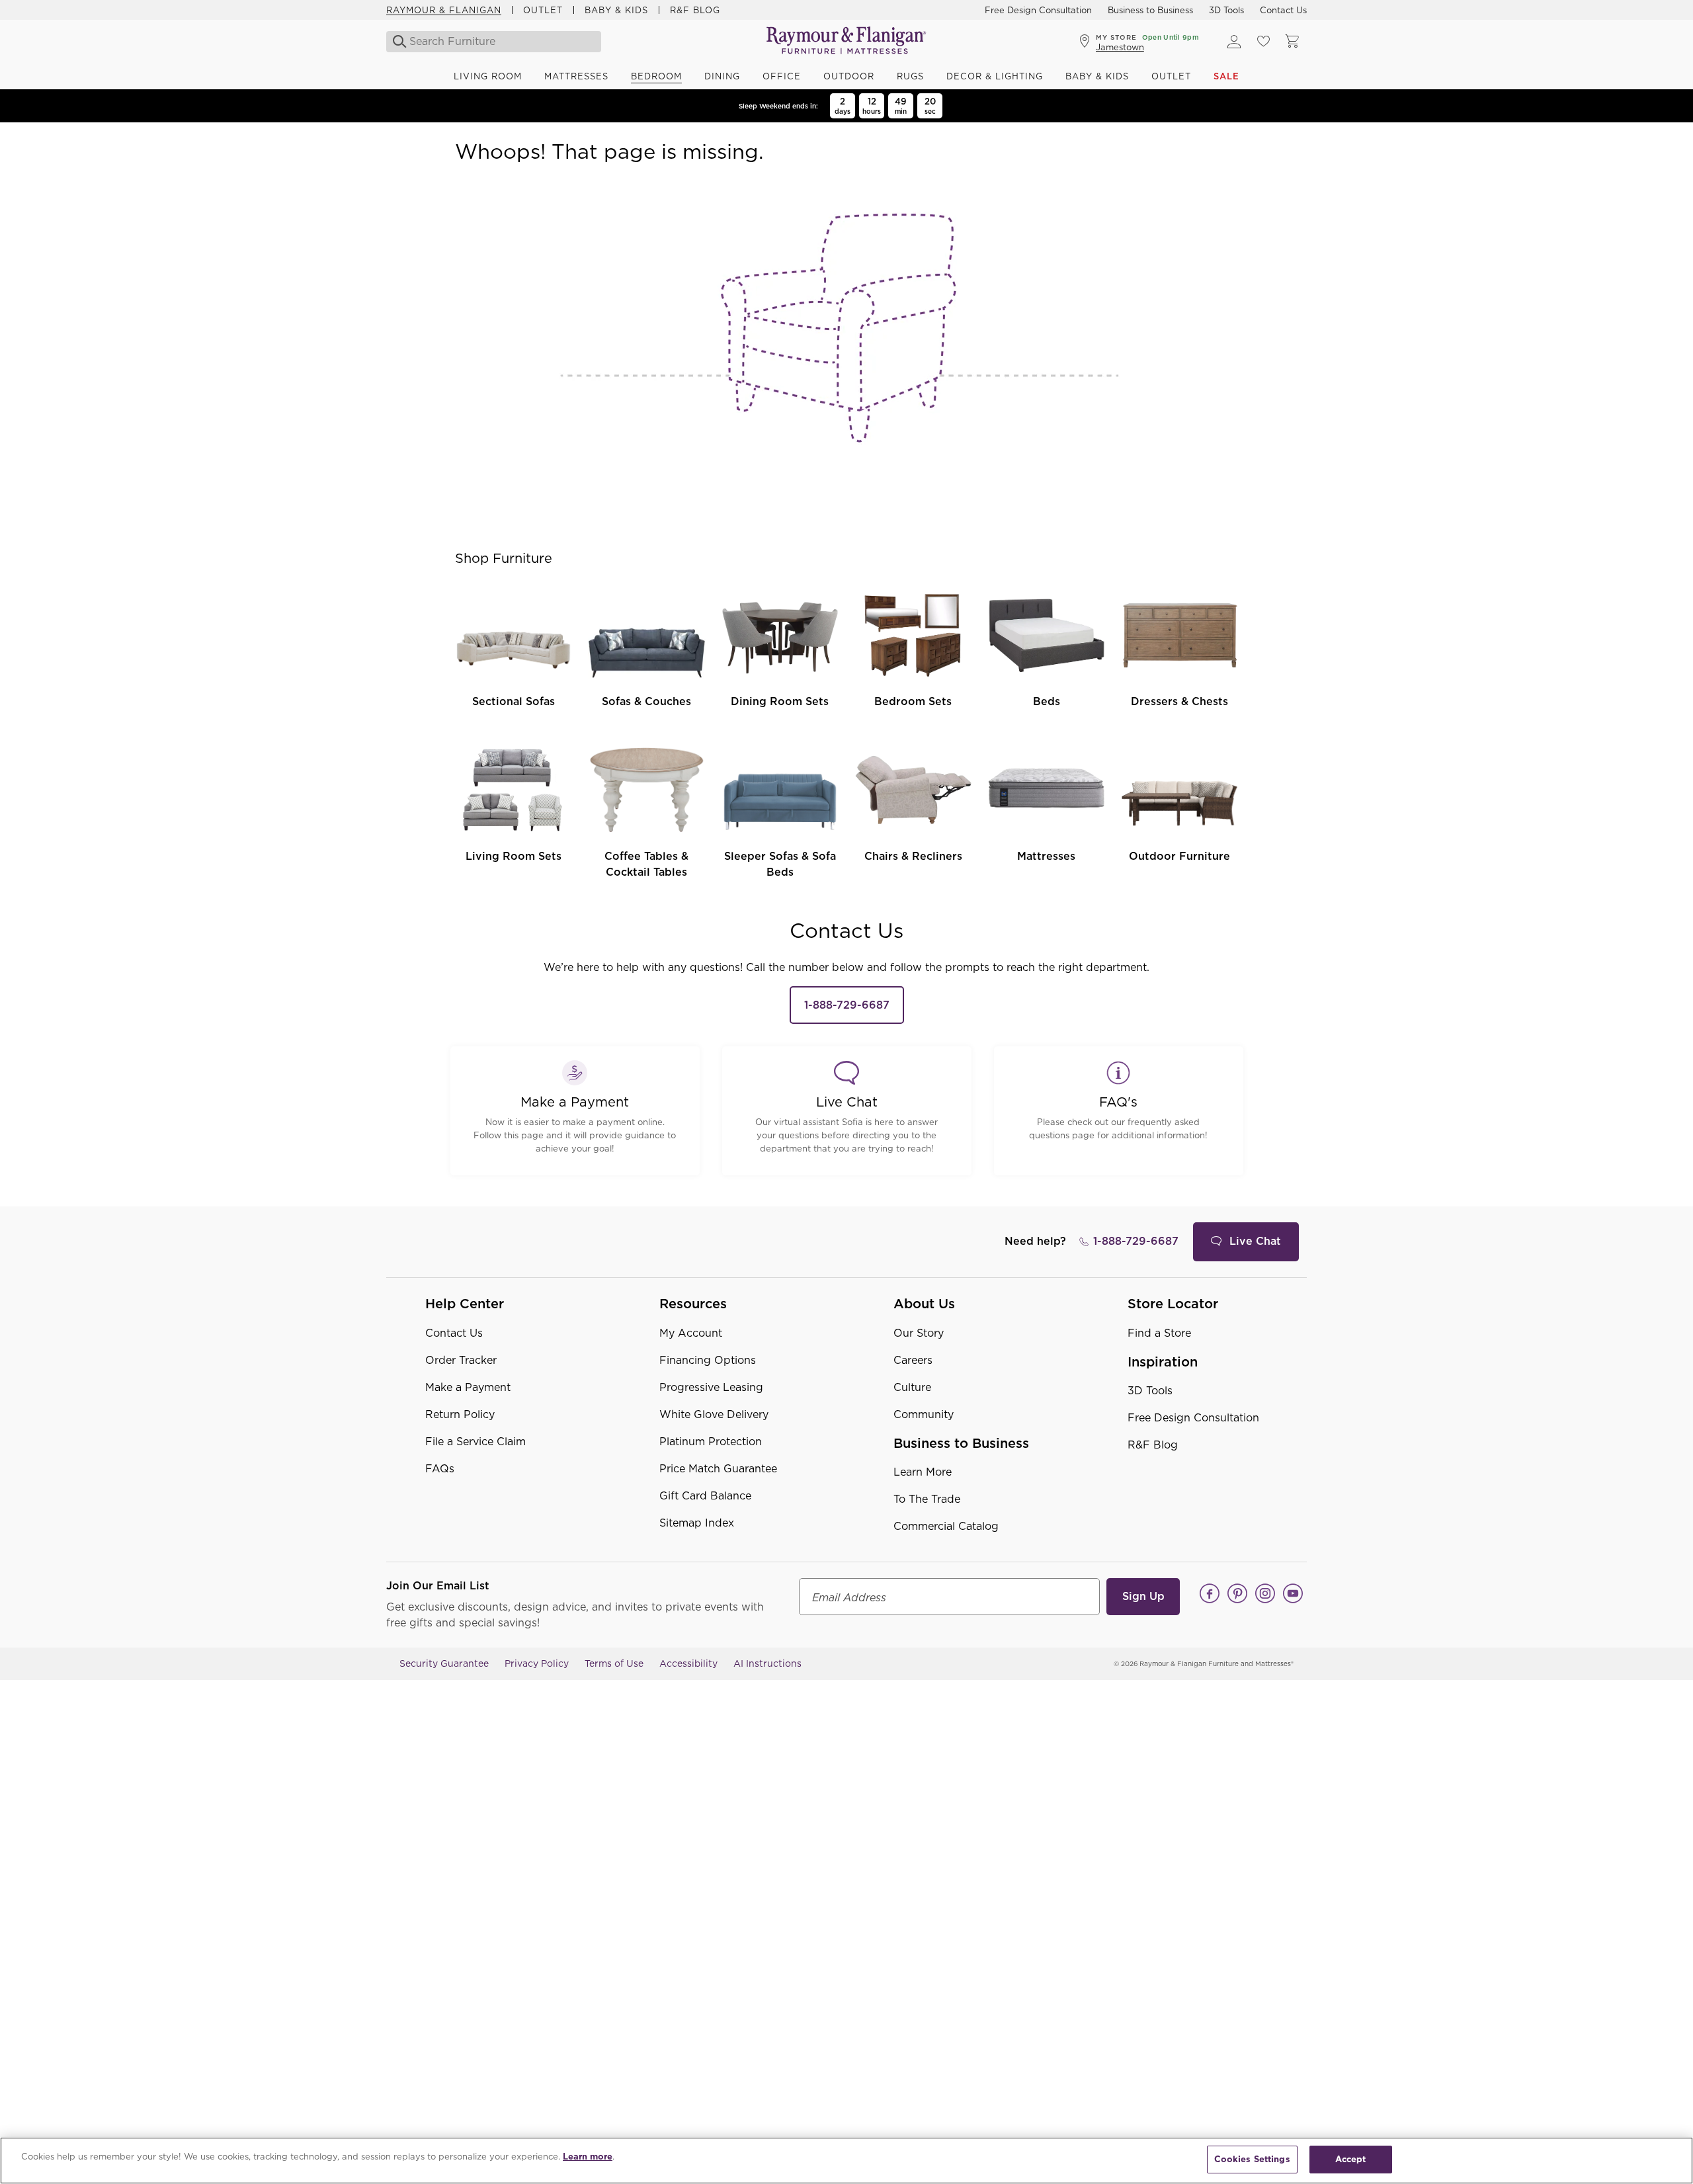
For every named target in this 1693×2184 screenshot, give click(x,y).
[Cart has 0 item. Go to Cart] (1292, 42)
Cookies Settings (1252, 2159)
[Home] (846, 41)
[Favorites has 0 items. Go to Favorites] (1263, 42)
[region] (846, 2161)
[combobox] (495, 42)
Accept (1351, 2159)
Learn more (588, 2157)
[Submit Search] (396, 42)
